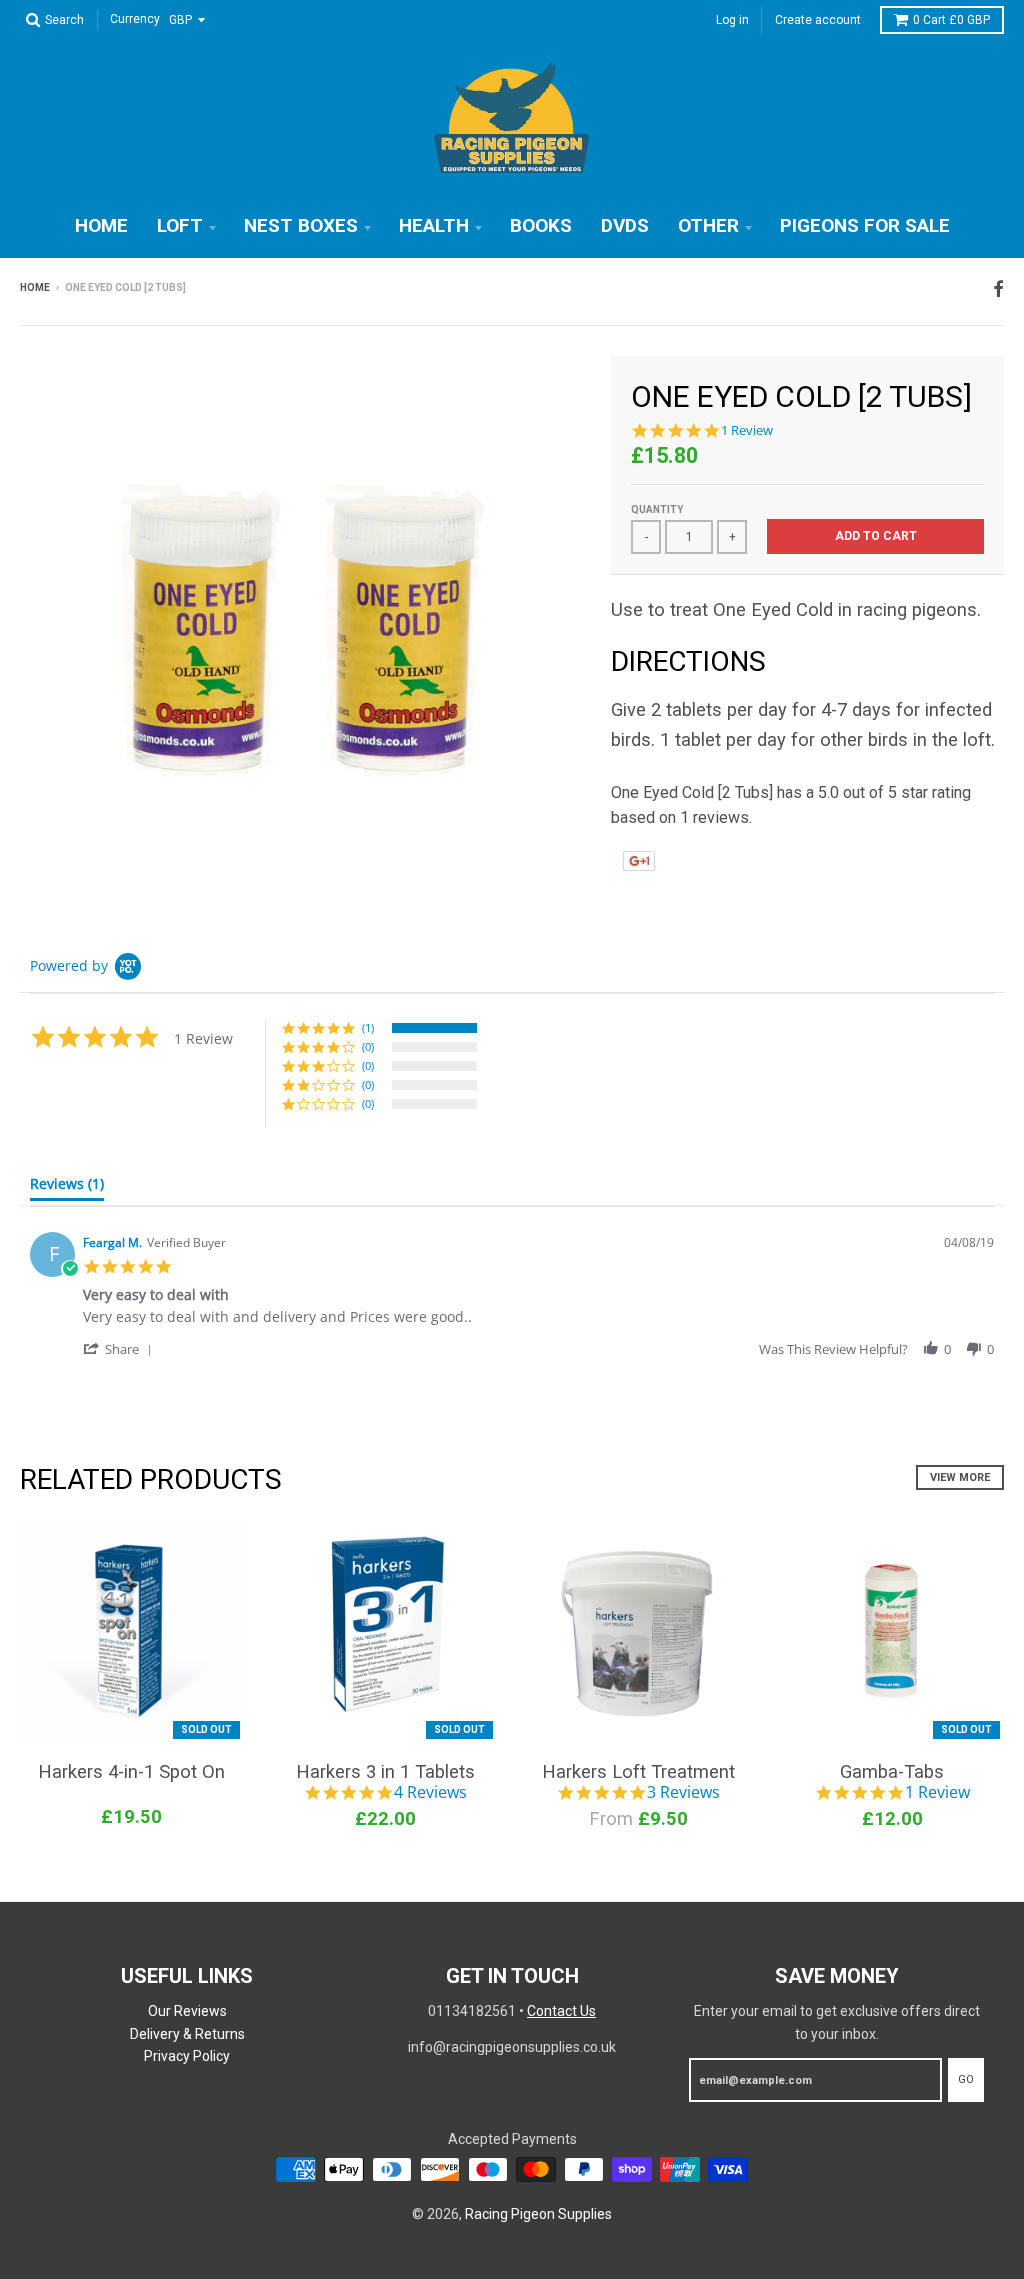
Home (101, 225)
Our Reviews (187, 2011)
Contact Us (561, 2011)
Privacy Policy (187, 2056)
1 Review (747, 430)
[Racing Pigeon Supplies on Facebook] (998, 289)
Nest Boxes (301, 225)
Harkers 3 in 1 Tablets (385, 1771)
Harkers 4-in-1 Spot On (131, 1771)
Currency (135, 20)
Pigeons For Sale (865, 225)
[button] (121, 1348)
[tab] (67, 1188)
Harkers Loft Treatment (638, 1771)
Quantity (657, 509)
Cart (951, 20)
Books (541, 225)
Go (966, 2079)
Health (434, 225)
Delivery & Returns (187, 2034)
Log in (732, 20)
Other (708, 225)
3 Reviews (683, 1793)
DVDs (625, 225)
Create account (818, 20)
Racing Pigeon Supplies (538, 2214)
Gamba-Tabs (892, 1771)
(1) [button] (368, 1027)
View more (960, 1477)
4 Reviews (430, 1793)
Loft (180, 225)
